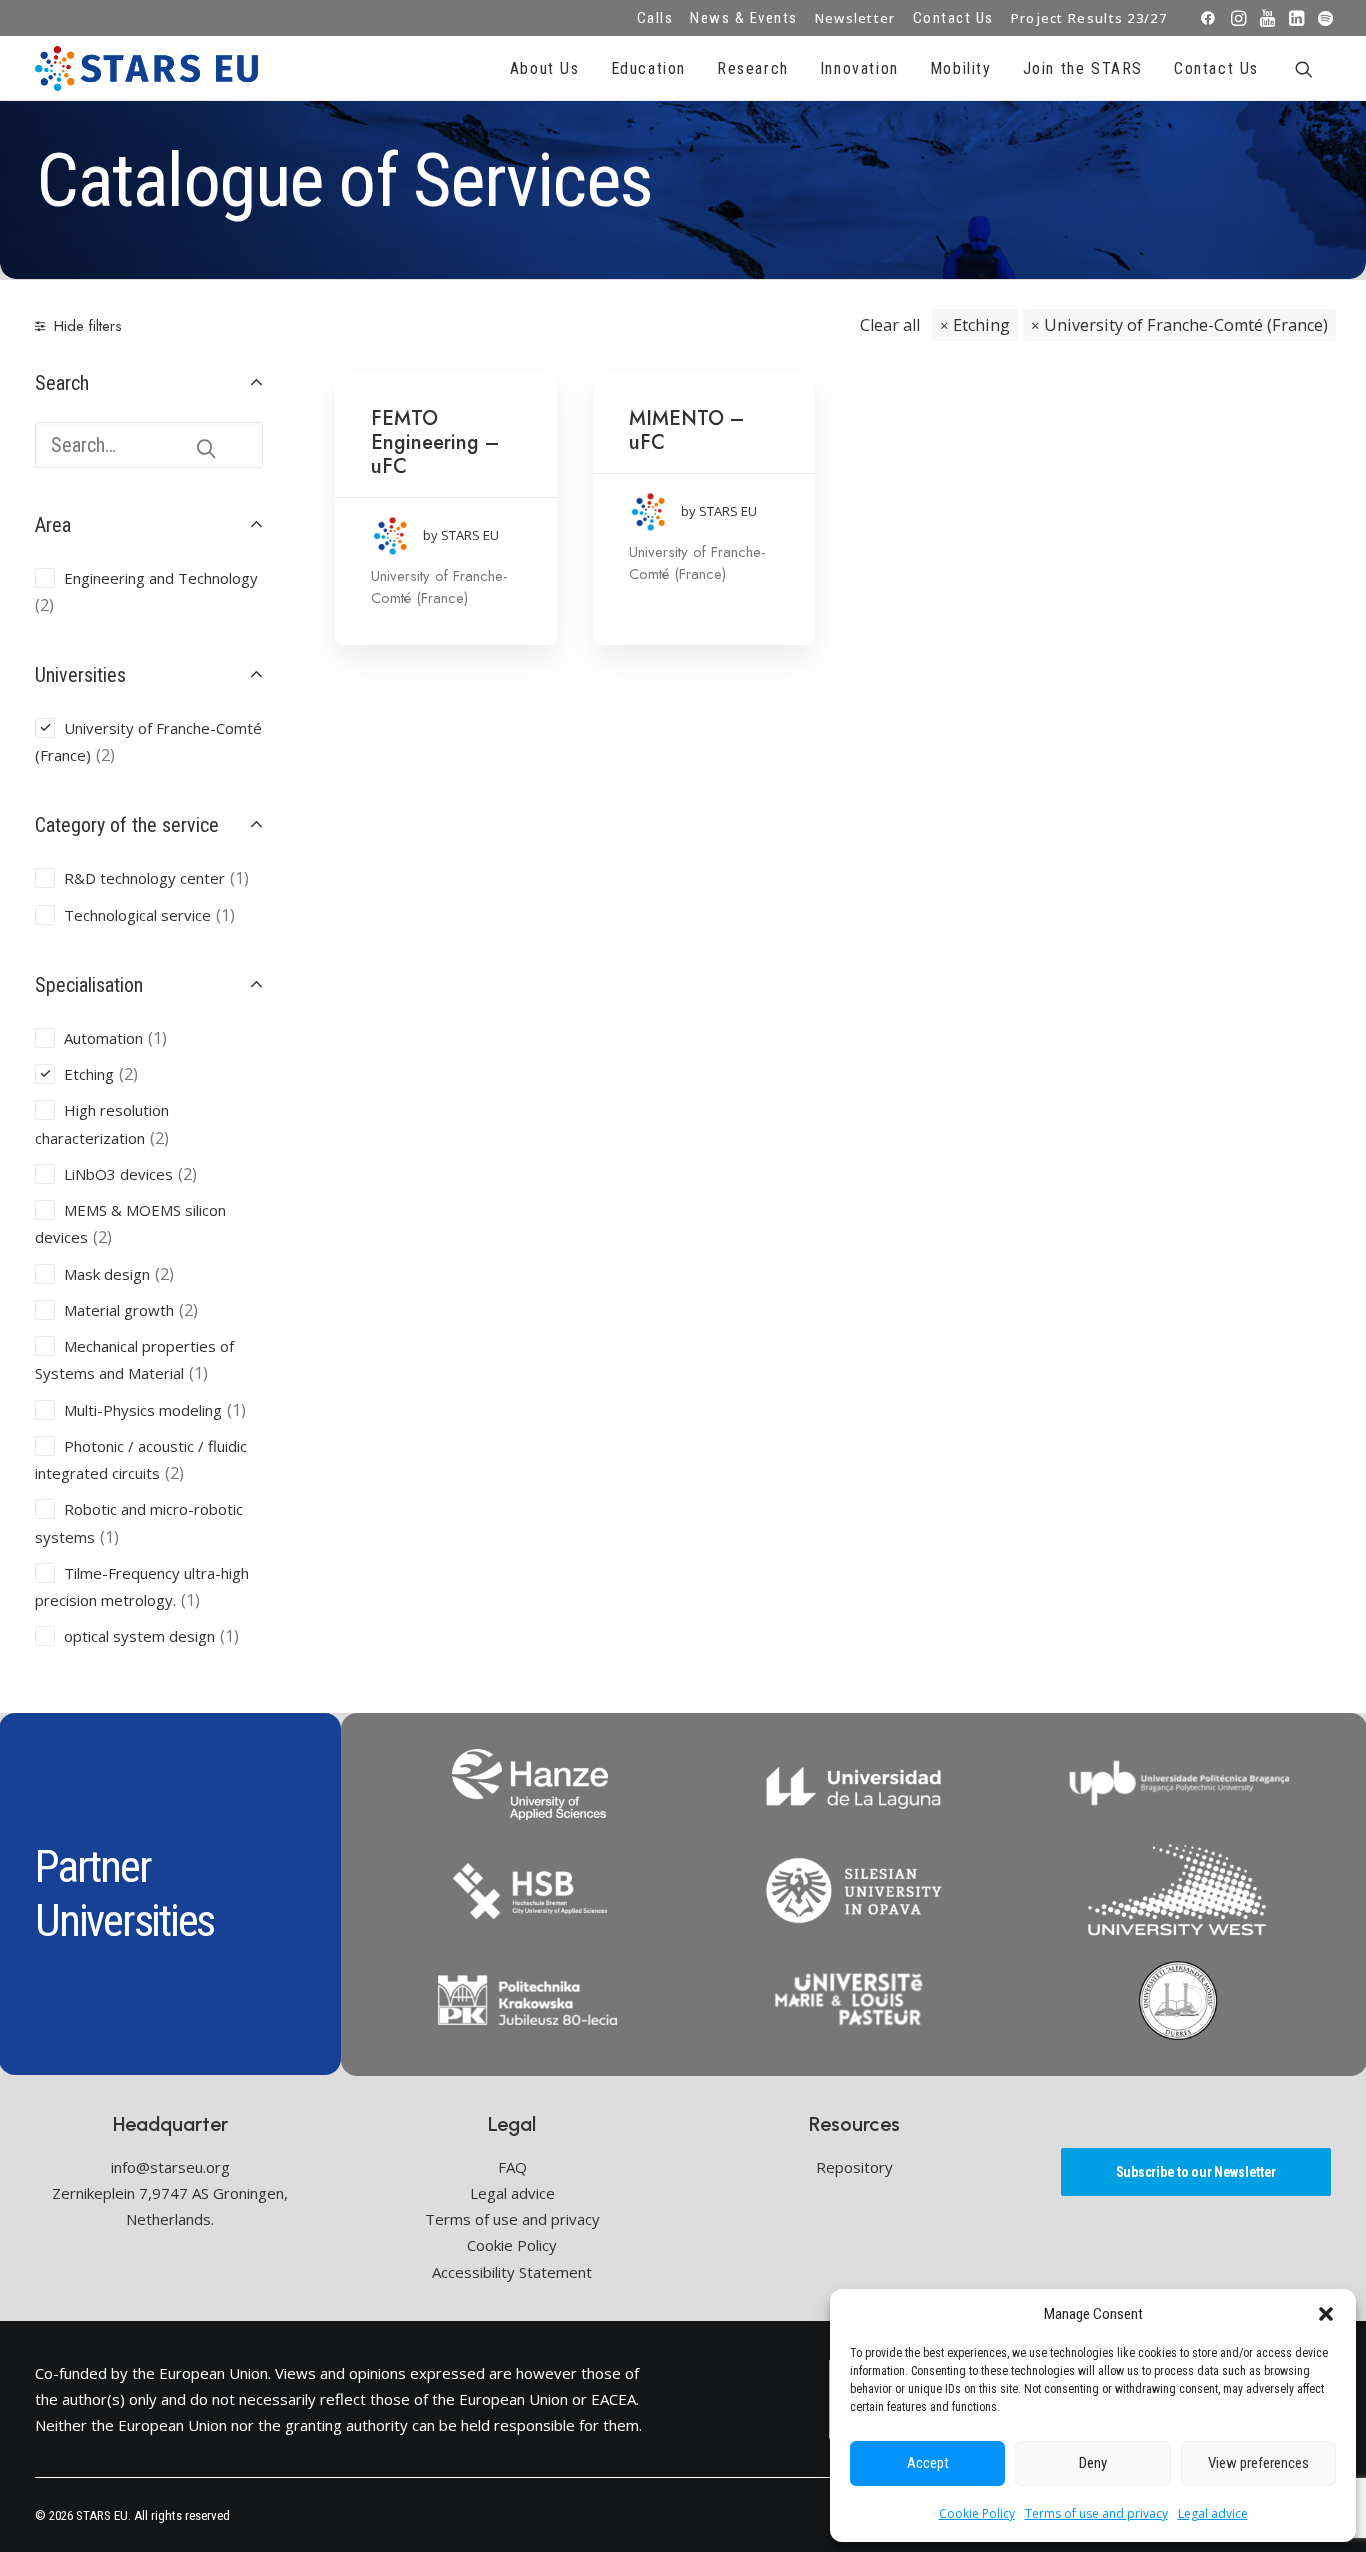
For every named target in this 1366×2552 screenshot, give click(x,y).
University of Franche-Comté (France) (1186, 325)
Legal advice (1213, 2513)
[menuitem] (655, 18)
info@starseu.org (170, 2167)
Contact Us (953, 18)
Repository (854, 2167)
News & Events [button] (744, 18)
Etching (981, 325)
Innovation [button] (859, 68)
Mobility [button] (961, 68)
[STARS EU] (146, 68)
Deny (1093, 2463)
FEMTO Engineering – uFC (435, 442)
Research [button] (753, 68)
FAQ (512, 2167)
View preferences (1258, 2463)
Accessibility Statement (512, 2272)
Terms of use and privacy (1096, 2513)
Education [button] (648, 68)
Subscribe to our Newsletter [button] (1196, 2172)
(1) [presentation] (239, 878)
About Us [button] (545, 68)
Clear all (890, 325)
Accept (928, 2463)
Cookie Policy (977, 2513)
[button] (1326, 2314)
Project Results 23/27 (1089, 18)
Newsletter (855, 18)
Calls (655, 18)
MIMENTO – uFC (686, 430)
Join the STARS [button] (1083, 68)
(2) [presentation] (44, 605)
